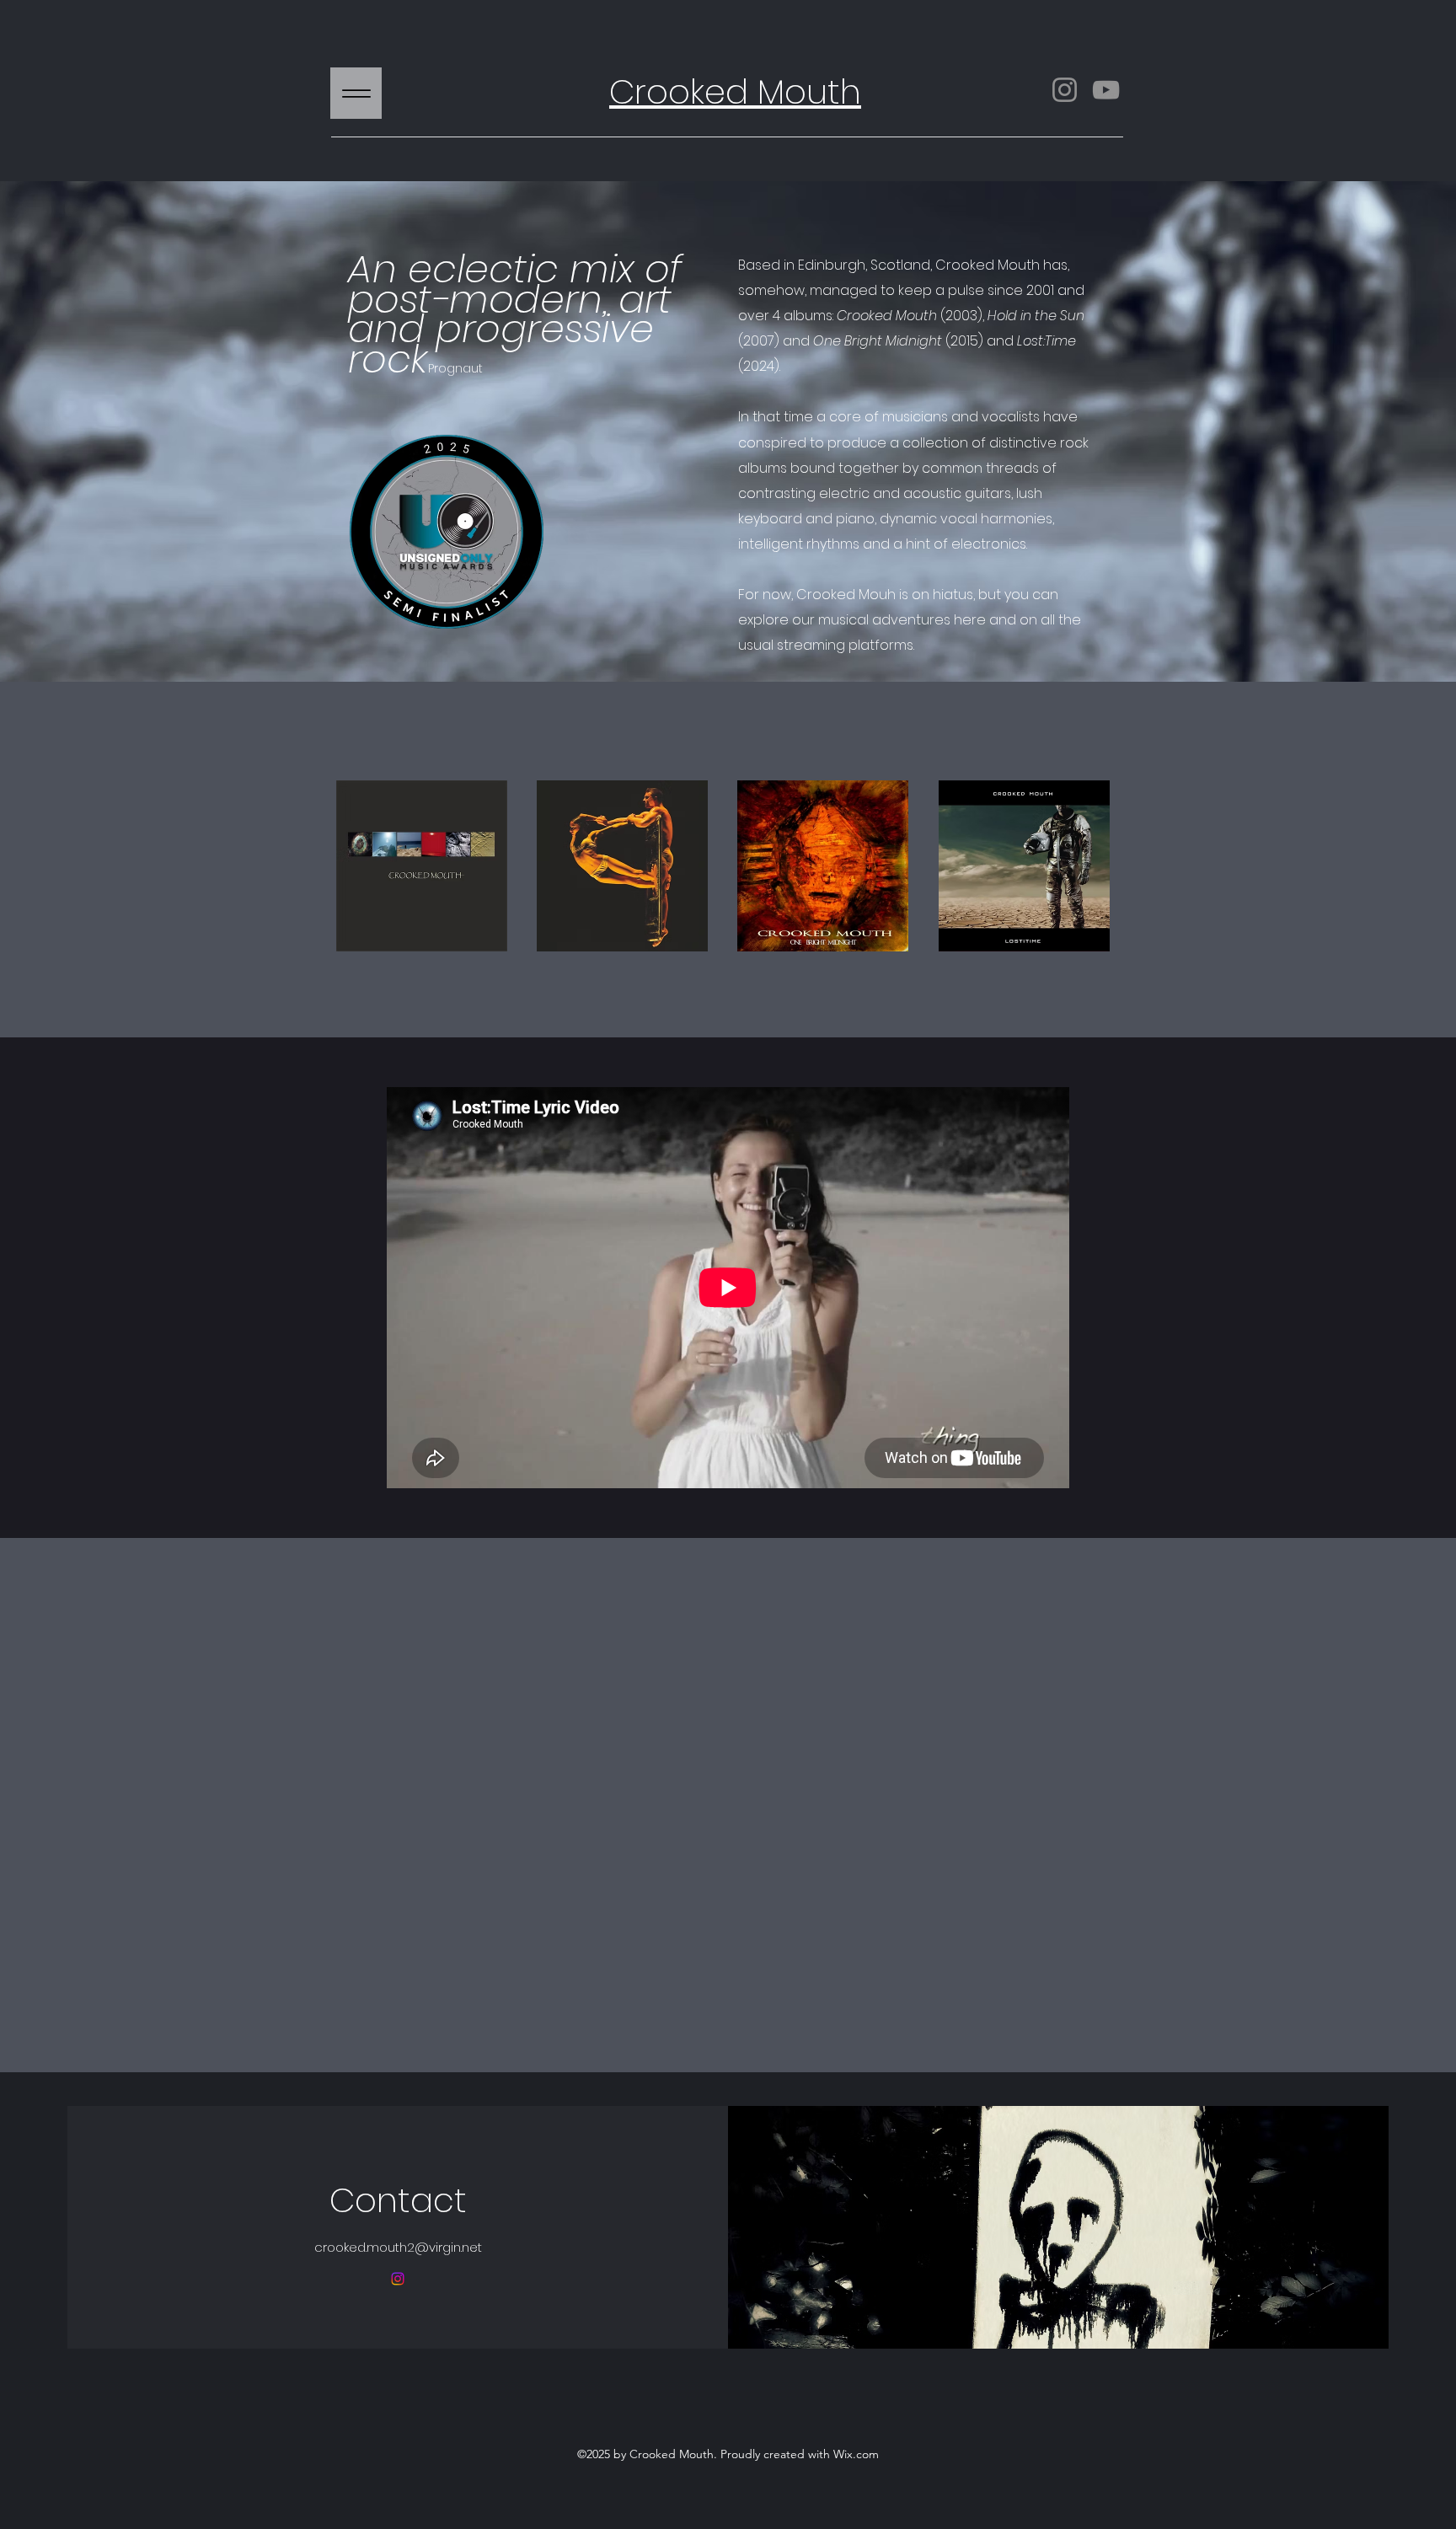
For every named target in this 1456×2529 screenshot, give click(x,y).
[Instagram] (1065, 90)
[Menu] (356, 93)
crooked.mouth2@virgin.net (398, 2247)
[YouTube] (1106, 90)
